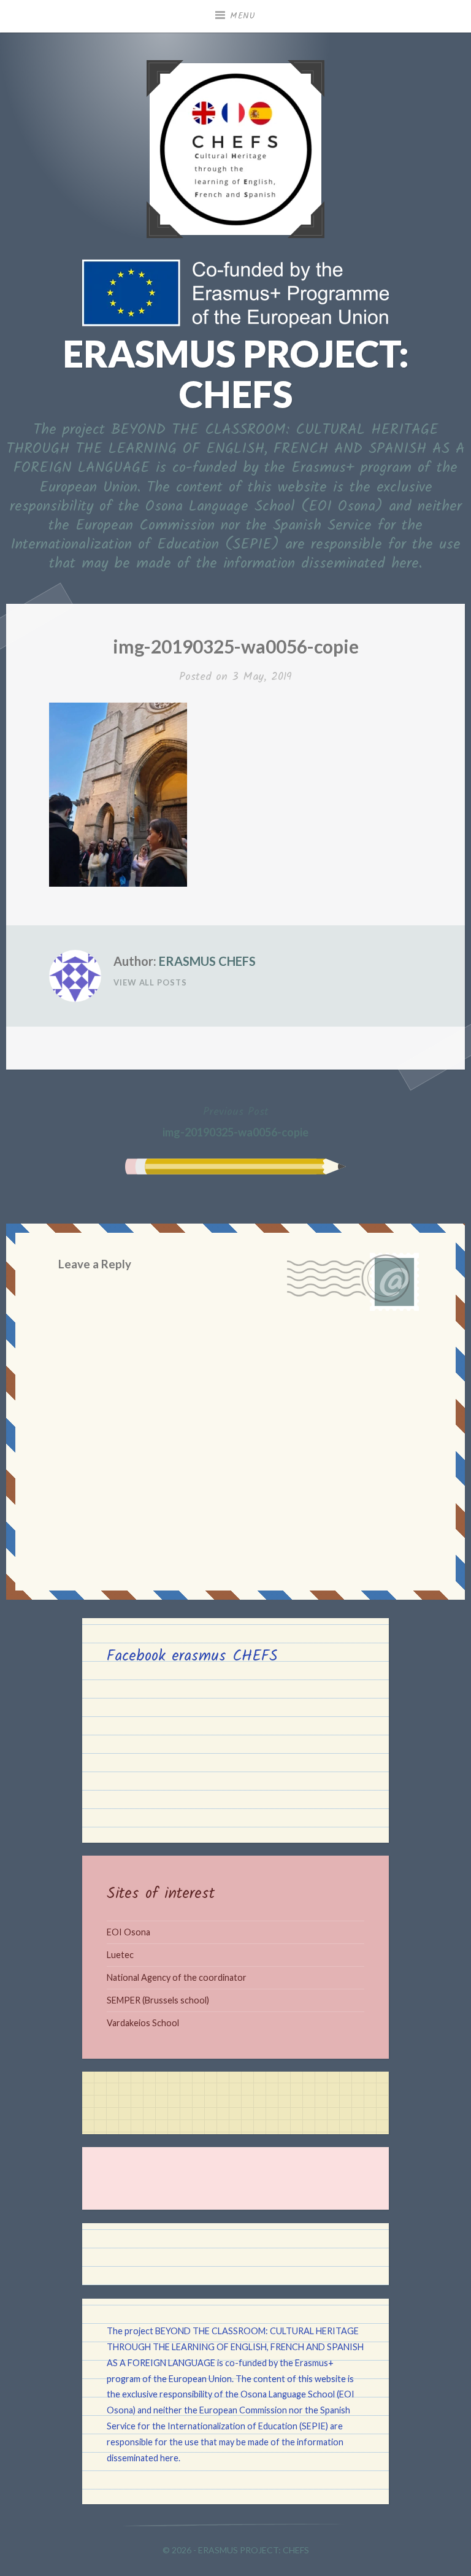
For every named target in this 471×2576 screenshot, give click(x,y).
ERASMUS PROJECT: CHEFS (236, 374)
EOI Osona (128, 1932)
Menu (243, 16)
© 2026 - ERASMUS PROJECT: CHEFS (236, 2550)
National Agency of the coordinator (177, 1977)
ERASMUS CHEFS (207, 961)
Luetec (120, 1955)
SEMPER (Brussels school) (158, 2000)
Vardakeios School (143, 2023)
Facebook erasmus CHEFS (192, 1656)
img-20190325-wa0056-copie (235, 1121)
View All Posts (150, 982)
